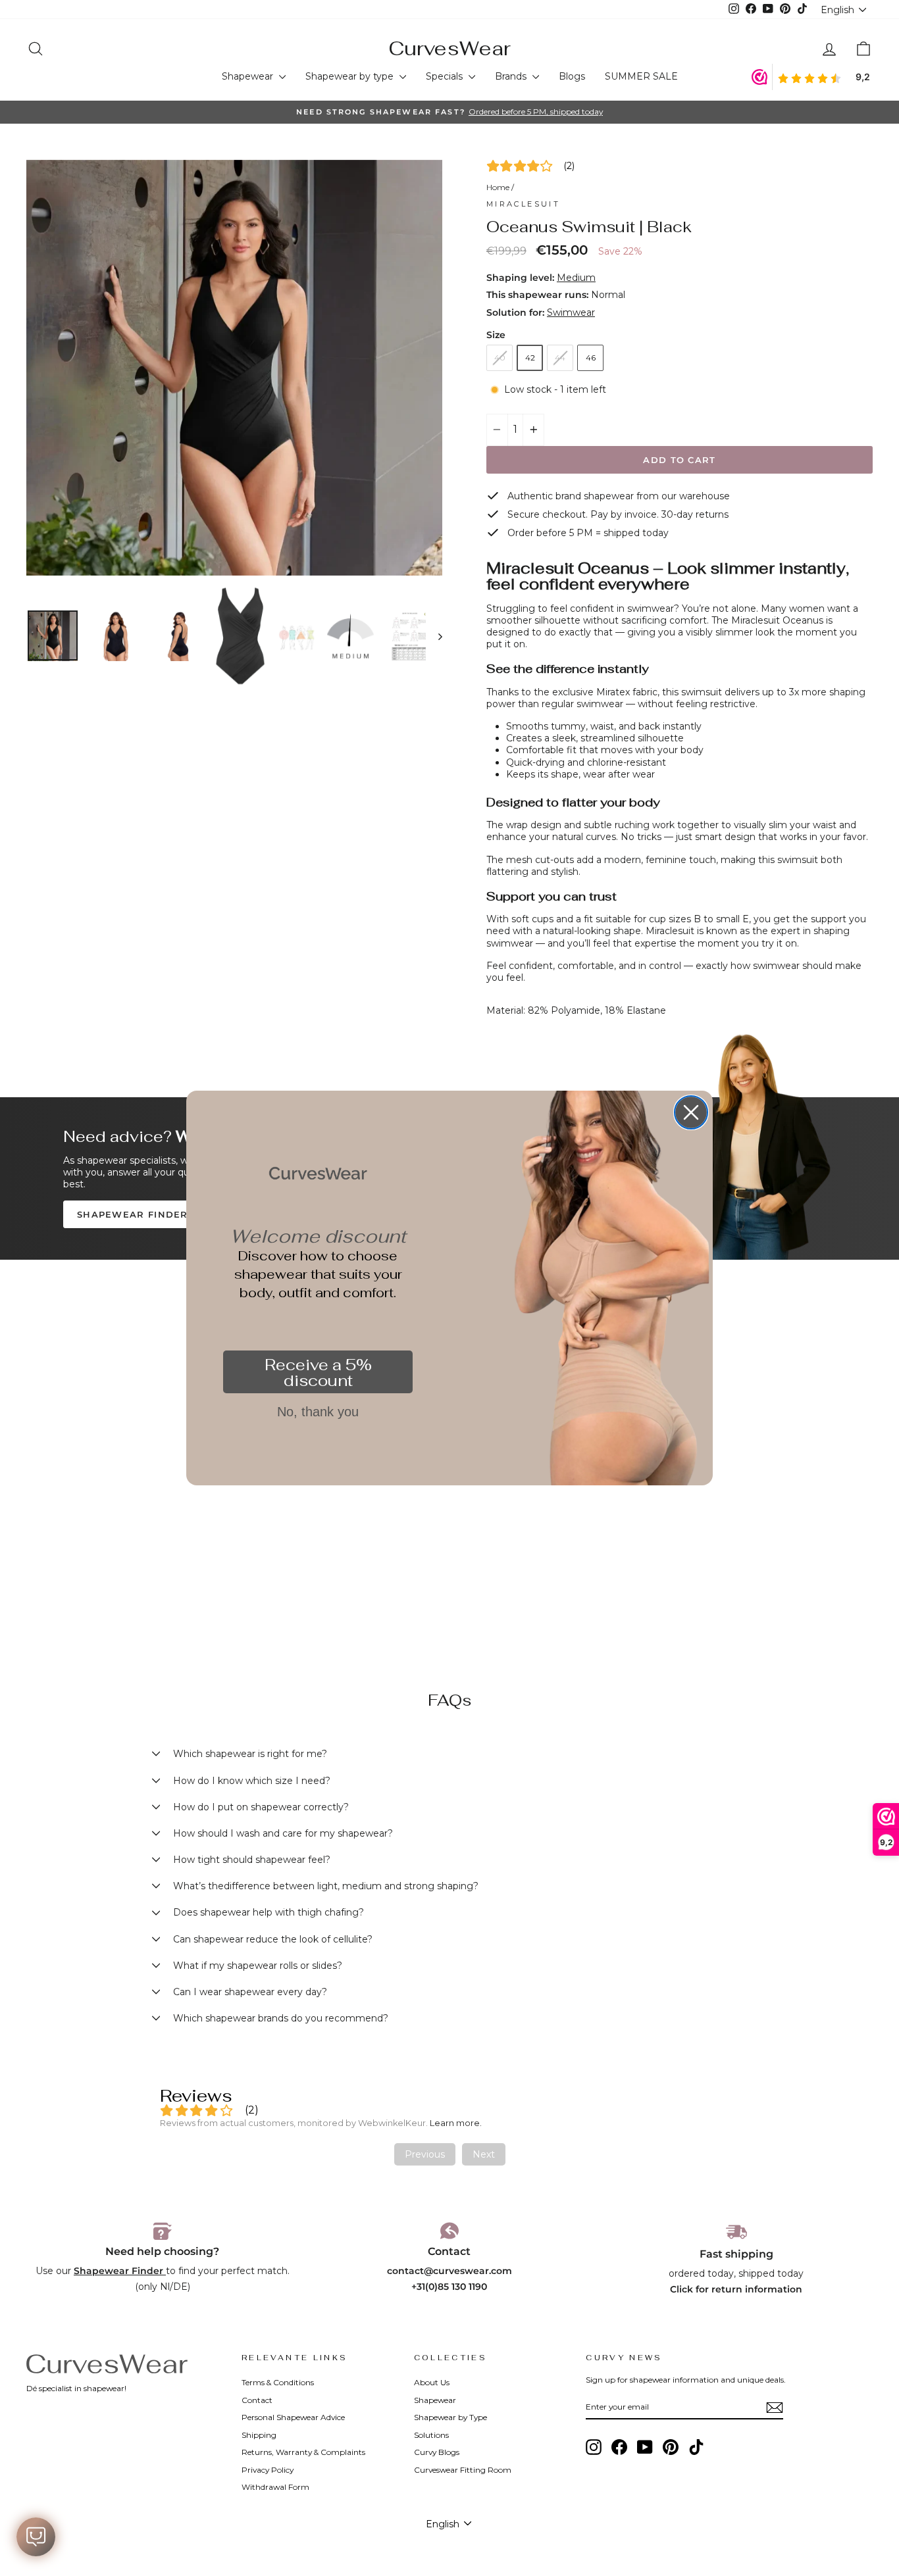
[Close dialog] (691, 1112)
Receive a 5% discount (318, 1373)
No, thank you (318, 1412)
